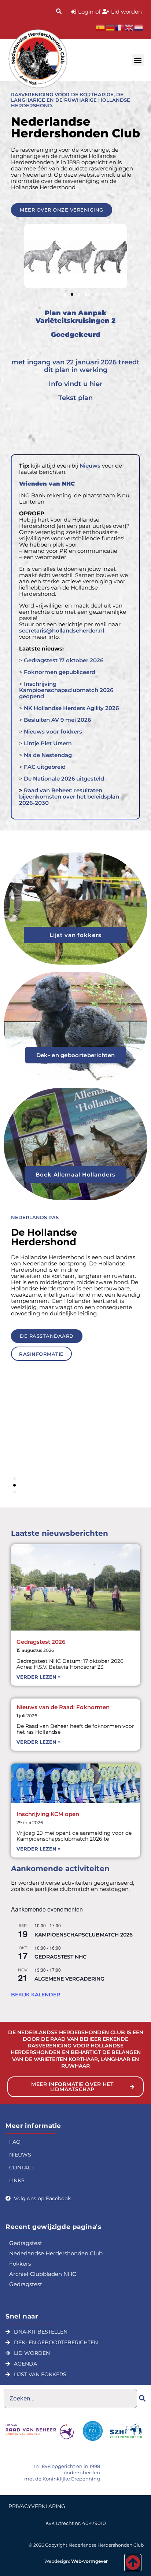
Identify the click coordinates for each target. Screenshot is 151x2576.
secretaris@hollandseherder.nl (62, 631)
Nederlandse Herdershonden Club (56, 2253)
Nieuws (20, 2155)
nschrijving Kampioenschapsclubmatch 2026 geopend (66, 690)
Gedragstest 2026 (41, 1642)
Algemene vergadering (69, 1979)
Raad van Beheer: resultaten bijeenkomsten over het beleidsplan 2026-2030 (69, 797)
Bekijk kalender (36, 1995)
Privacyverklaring (37, 2506)
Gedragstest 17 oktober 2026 (64, 660)
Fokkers (20, 2264)
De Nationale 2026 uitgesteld (64, 779)
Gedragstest (26, 2243)
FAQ (15, 2142)
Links (17, 2180)
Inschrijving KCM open (48, 1814)
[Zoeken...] (59, 12)
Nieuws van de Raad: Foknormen (63, 1707)
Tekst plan (75, 398)
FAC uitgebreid (45, 767)
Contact (22, 2168)
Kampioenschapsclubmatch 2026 (84, 1935)
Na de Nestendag (47, 755)
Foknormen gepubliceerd (60, 672)
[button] (138, 60)
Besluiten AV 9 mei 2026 (57, 720)
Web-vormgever (89, 2561)
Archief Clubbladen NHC (43, 2274)
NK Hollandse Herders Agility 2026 (71, 708)
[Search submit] (142, 2398)
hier (96, 384)
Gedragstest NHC (60, 1957)
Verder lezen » (38, 1677)
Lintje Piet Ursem (48, 743)
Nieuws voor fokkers (53, 732)
